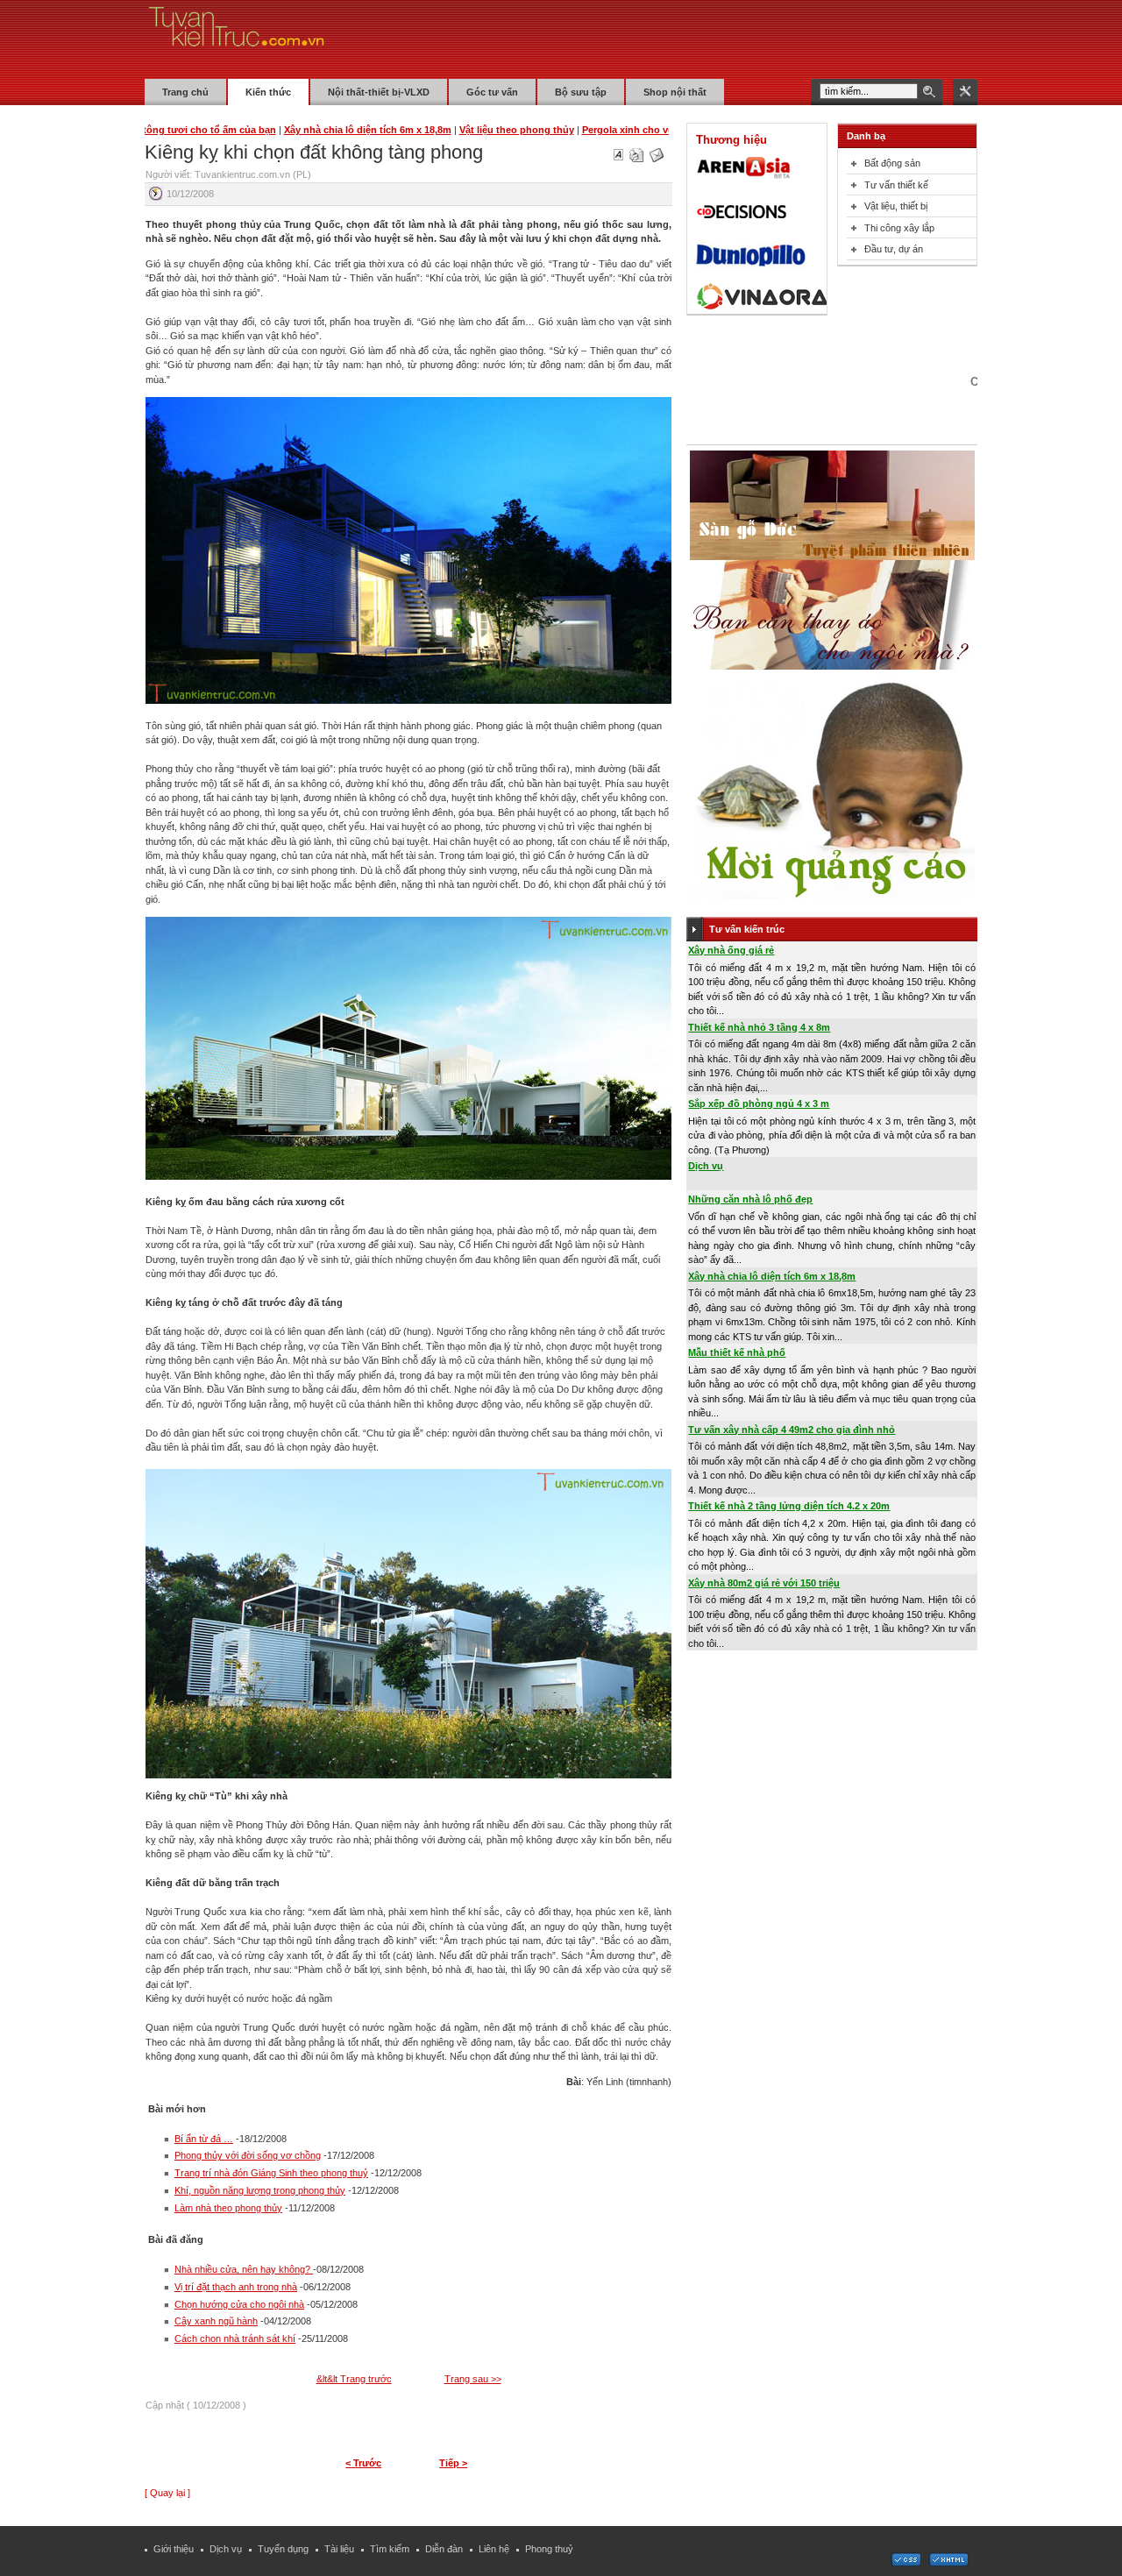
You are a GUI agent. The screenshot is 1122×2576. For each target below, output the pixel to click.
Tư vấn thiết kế (896, 185)
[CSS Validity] (907, 2563)
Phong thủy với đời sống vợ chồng (248, 2155)
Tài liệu (339, 2549)
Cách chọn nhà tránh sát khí (235, 2338)
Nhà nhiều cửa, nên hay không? (244, 2269)
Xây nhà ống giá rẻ (731, 950)
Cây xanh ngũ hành (216, 2321)
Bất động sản (892, 163)
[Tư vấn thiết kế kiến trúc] (237, 39)
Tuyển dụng (283, 2549)
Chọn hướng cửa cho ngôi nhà (239, 2304)
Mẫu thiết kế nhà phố (737, 1352)
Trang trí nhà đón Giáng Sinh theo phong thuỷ (271, 2173)
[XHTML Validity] (948, 2563)
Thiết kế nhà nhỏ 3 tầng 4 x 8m (759, 1027)
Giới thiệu (174, 2549)
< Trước (363, 2463)
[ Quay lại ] (167, 2493)
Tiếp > (453, 2463)
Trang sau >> (473, 2379)
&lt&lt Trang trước (354, 2379)
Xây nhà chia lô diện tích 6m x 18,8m (772, 1276)
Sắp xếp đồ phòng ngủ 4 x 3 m (759, 1103)
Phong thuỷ (549, 2549)
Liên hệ (494, 2549)
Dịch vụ (706, 1166)
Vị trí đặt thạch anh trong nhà (236, 2287)
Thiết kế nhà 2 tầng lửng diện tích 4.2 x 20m (789, 1506)
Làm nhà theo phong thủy (228, 2208)
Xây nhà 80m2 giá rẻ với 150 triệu (764, 1583)
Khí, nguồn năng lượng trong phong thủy (260, 2190)
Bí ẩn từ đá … (204, 2139)
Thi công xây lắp (899, 228)
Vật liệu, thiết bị (896, 206)
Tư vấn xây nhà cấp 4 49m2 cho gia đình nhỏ (792, 1430)
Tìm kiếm (390, 2549)
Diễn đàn (444, 2549)
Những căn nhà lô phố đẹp (750, 1199)
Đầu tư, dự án (894, 249)
